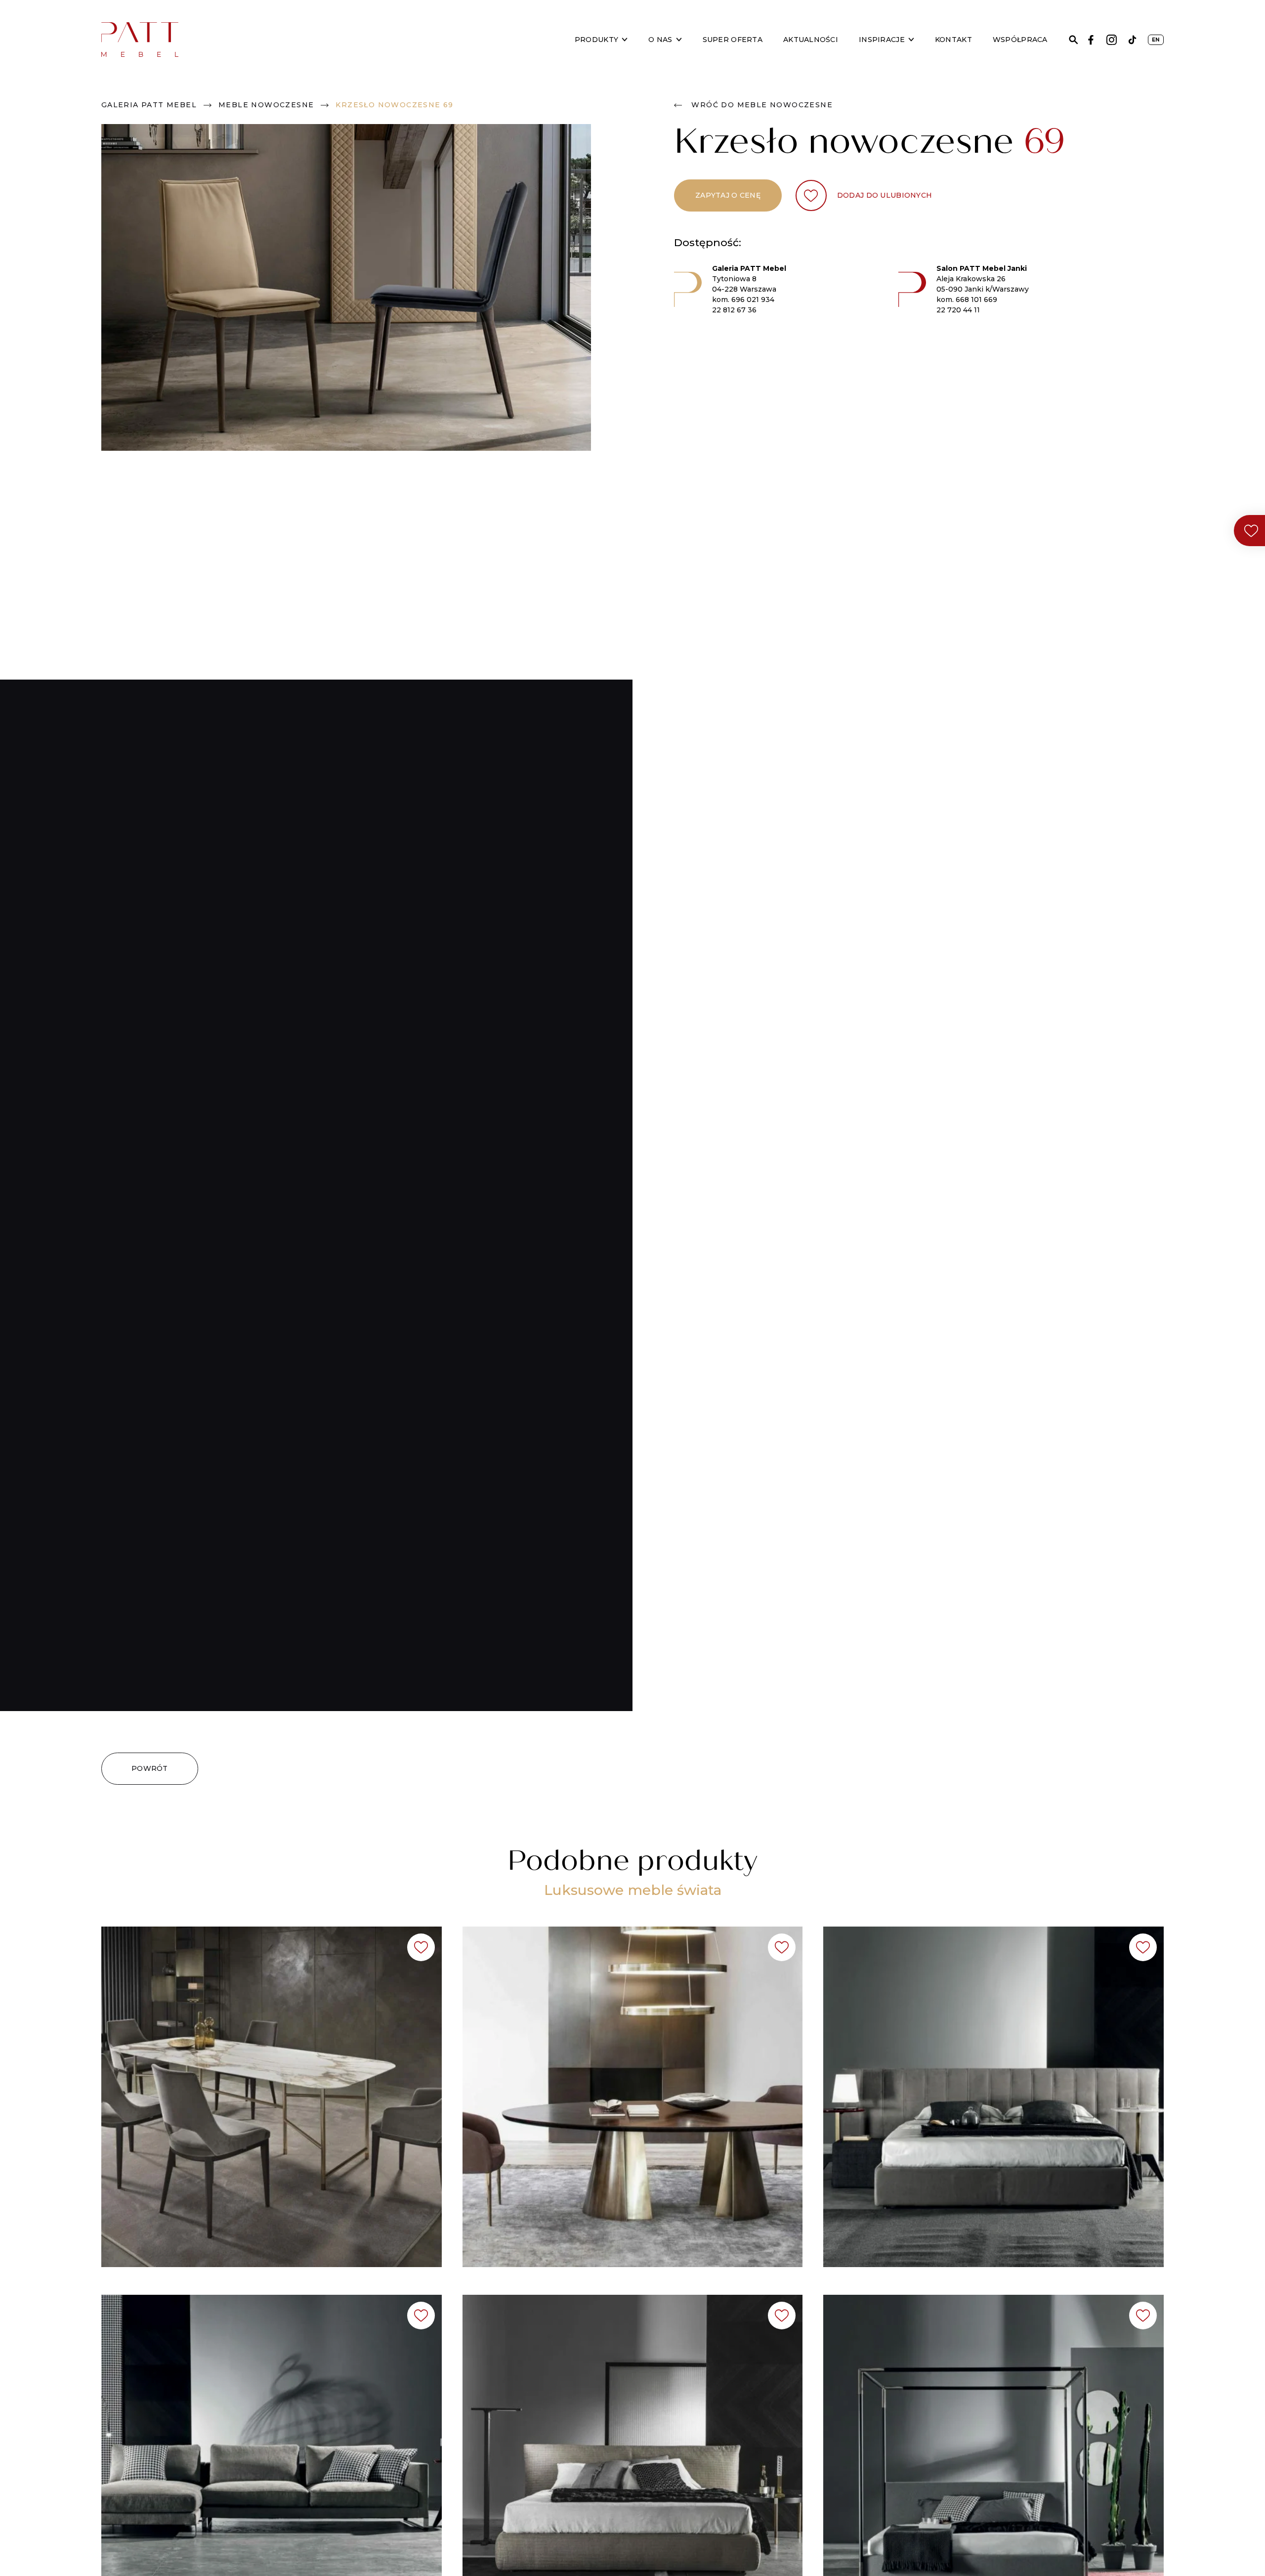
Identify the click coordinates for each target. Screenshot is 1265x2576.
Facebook (1091, 40)
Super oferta (733, 40)
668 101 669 (976, 300)
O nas (660, 40)
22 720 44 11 (958, 310)
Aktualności (811, 40)
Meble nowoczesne (266, 105)
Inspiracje (882, 40)
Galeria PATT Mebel (149, 105)
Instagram (1112, 40)
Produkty (596, 40)
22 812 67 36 (734, 310)
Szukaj (1074, 40)
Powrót (150, 1768)
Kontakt (953, 40)
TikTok (1132, 40)
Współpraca (1020, 40)
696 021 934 (753, 300)
